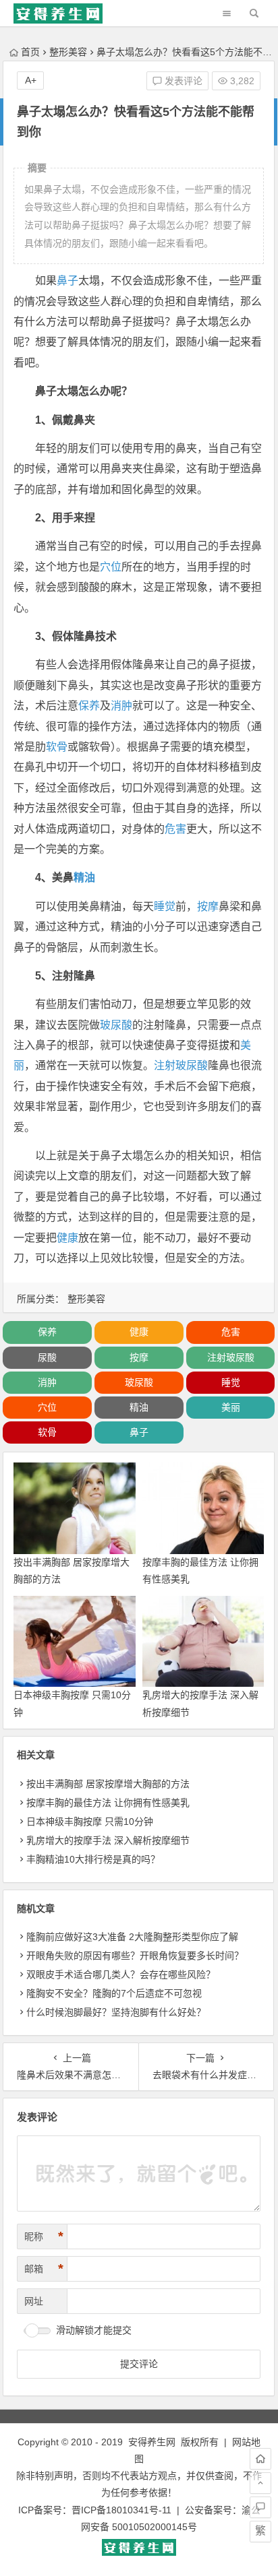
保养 (89, 706)
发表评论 (182, 81)
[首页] (260, 2459)
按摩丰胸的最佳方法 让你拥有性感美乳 (108, 1803)
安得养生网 (152, 2442)
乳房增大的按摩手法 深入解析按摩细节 (108, 1840)
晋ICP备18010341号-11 (121, 2510)
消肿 (121, 706)
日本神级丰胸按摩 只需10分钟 (90, 1822)
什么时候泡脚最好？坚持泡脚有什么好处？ (116, 2012)
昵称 (44, 2236)
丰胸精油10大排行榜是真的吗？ (93, 1859)
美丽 (231, 1407)
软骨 (57, 747)
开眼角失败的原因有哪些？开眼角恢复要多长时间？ (135, 1956)
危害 (175, 829)
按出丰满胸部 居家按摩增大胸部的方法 (108, 1784)
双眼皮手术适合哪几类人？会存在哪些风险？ (121, 1974)
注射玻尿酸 (181, 1065)
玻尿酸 (116, 1025)
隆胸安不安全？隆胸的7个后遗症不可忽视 (114, 1993)
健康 (67, 1238)
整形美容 (68, 52)
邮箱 (44, 2269)
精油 (84, 877)
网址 (34, 2301)
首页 (30, 52)
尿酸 (47, 1357)
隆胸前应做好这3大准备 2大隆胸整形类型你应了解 (132, 1937)
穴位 (111, 567)
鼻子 (67, 281)
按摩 (208, 906)
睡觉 (165, 906)
